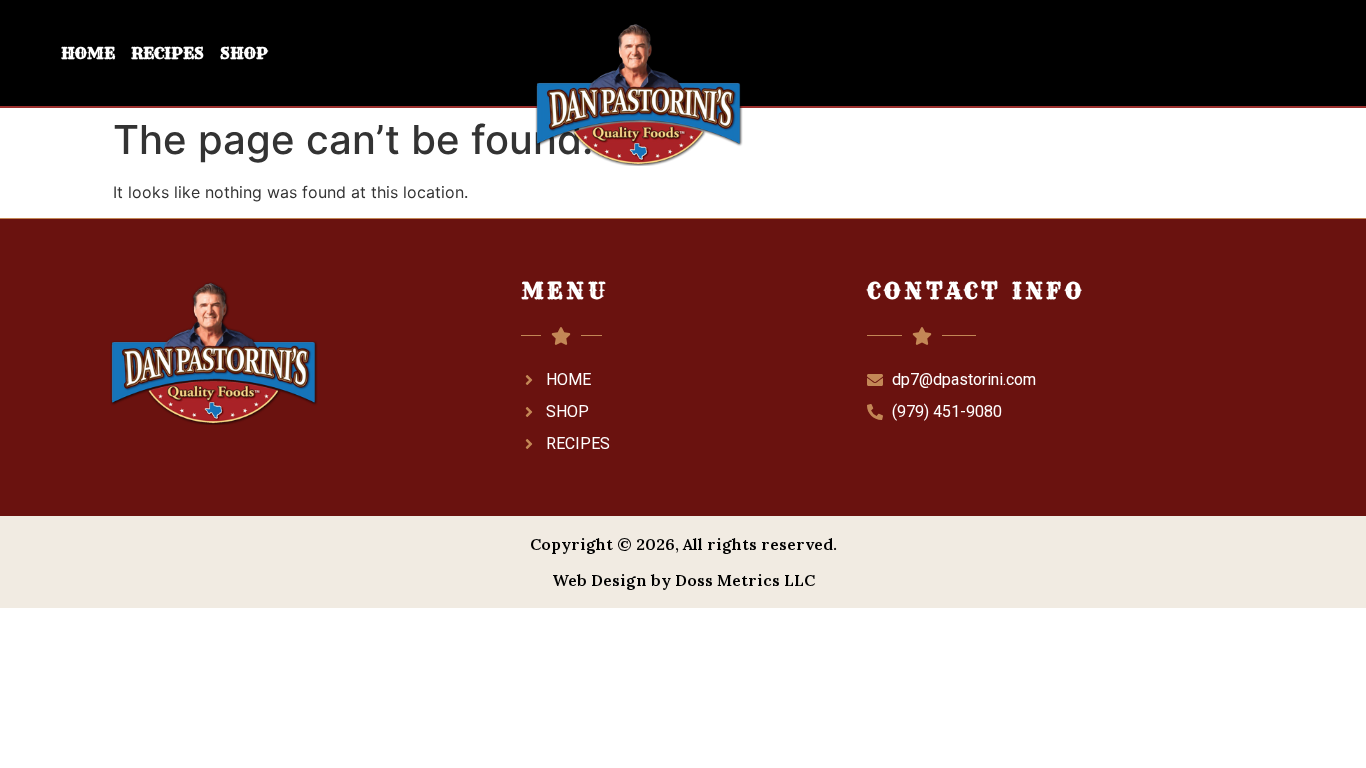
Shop (244, 53)
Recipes (167, 53)
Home (88, 53)
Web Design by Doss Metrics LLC (683, 580)
